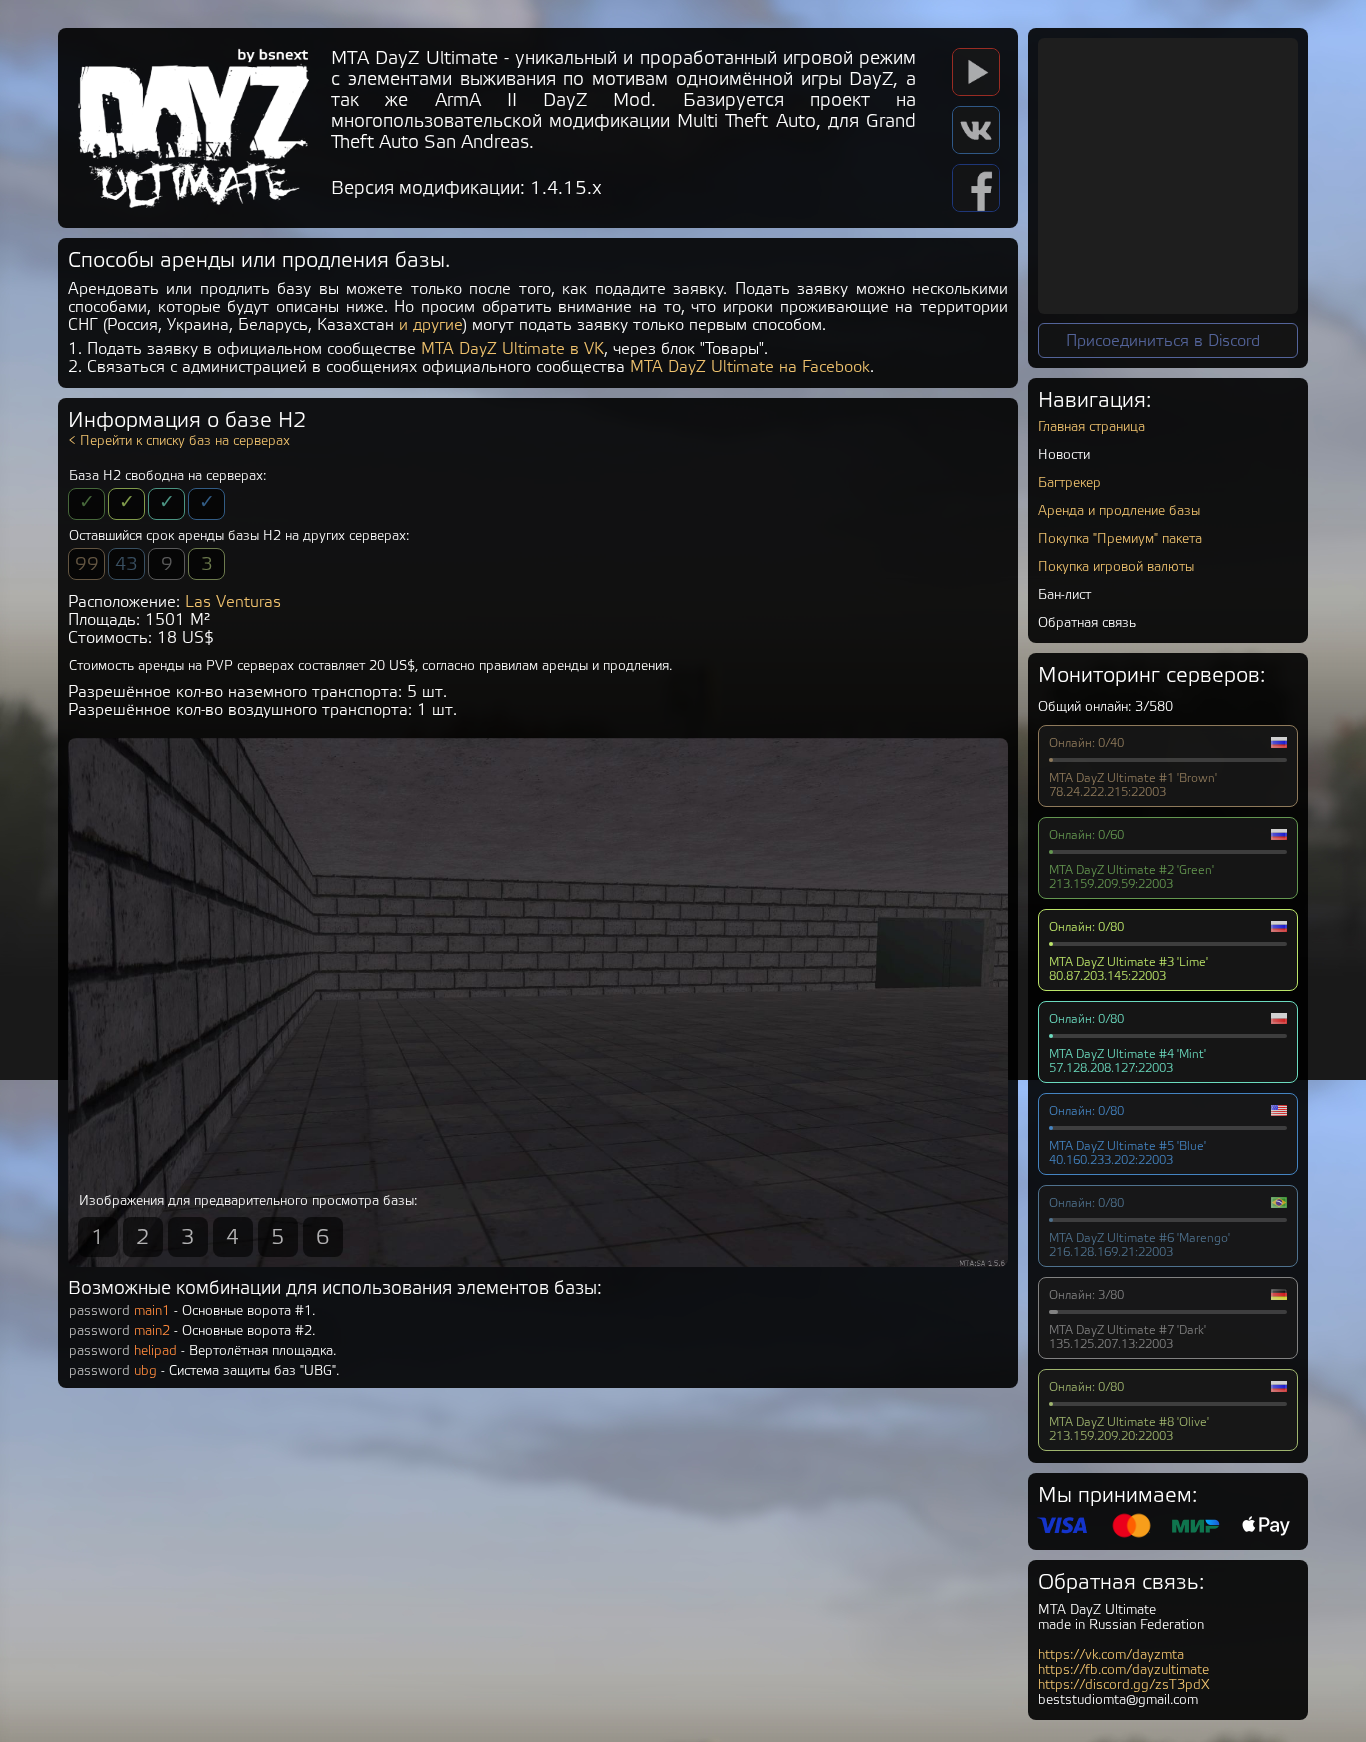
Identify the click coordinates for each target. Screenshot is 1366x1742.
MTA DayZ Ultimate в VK (512, 349)
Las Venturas (233, 602)
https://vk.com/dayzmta (1111, 1654)
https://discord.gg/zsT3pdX (1124, 1684)
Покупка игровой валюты (1116, 566)
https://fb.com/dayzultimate (1123, 1669)
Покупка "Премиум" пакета (1120, 538)
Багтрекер (1069, 482)
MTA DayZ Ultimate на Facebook (750, 367)
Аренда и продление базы (1119, 510)
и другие (431, 325)
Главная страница (1091, 426)
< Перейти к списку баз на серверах (179, 440)
